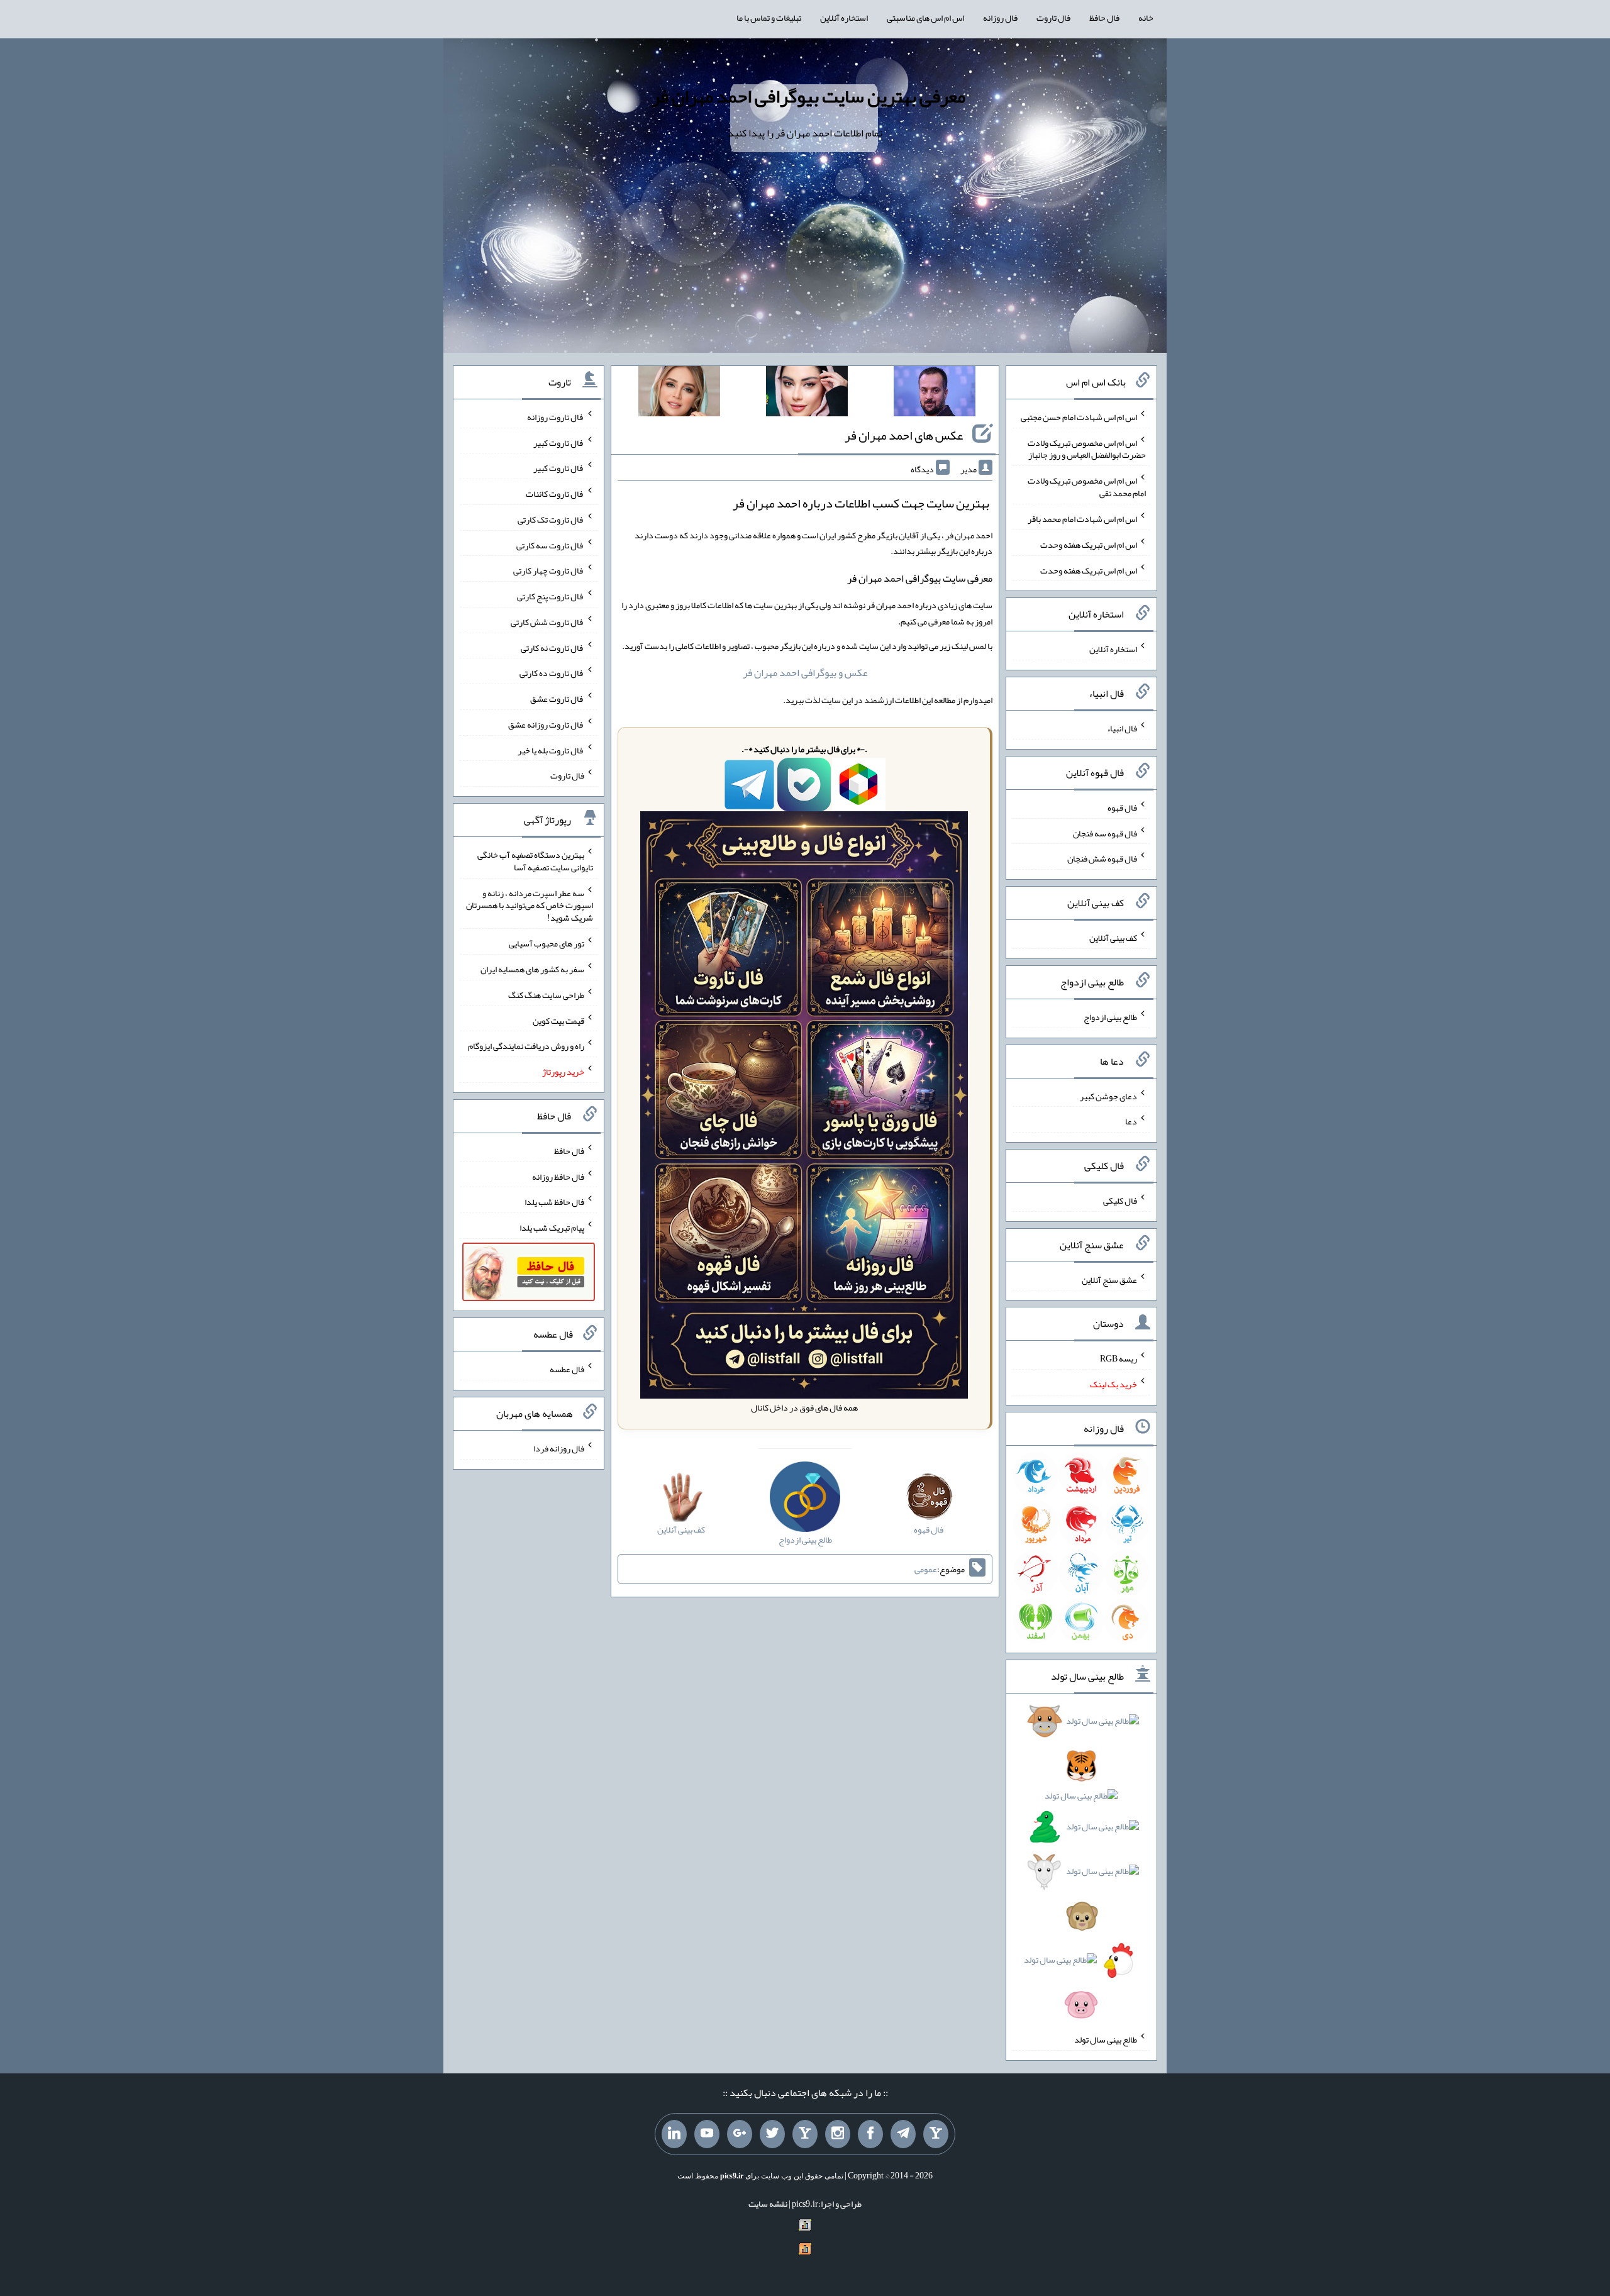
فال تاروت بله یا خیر (551, 750)
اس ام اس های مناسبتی (925, 18)
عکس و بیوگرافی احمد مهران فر (805, 673)
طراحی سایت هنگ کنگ (546, 995)
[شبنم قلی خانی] (679, 394)
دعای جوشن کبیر (1108, 1095)
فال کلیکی (1120, 1201)
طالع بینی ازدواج (1110, 1017)
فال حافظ (1104, 18)
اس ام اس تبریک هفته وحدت (1089, 545)
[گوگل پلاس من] (740, 2134)
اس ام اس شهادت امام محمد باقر (1082, 519)
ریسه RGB (1119, 1358)
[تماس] (805, 2134)
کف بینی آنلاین (1113, 938)
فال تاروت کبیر (559, 442)
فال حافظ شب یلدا (554, 1202)
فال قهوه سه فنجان (1105, 833)
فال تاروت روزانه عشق (546, 724)
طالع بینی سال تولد (1106, 2039)
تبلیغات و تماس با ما (769, 18)
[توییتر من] (772, 2134)
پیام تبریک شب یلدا (552, 1228)
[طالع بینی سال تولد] (1082, 1867)
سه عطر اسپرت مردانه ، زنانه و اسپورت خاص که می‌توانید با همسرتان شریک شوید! (530, 905)
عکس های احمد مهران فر (904, 435)
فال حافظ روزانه (558, 1176)
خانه (1146, 18)
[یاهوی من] (936, 2134)
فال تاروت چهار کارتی (549, 570)
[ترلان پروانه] (807, 394)
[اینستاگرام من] (838, 2134)
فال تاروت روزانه (556, 417)
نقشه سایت (768, 2204)
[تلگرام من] (903, 2134)
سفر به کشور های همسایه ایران (532, 969)
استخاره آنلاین (844, 18)
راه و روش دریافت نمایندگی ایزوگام (526, 1046)
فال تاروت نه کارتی (552, 647)
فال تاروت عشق (557, 699)
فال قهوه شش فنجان (1102, 858)
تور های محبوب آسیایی (547, 943)
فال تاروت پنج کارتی (551, 596)
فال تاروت (1053, 18)
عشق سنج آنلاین (1109, 1279)
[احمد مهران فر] (935, 394)
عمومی (926, 1569)
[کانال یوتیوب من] (707, 2134)
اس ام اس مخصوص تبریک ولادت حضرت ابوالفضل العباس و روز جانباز (1087, 448)
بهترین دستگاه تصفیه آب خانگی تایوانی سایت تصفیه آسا (535, 861)
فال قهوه (1122, 807)
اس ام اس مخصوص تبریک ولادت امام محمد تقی (1087, 487)
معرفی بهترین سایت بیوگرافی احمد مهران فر (808, 96)
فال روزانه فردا (559, 1448)
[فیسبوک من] (870, 2134)
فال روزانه (1000, 18)
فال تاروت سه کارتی (550, 545)
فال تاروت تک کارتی (551, 519)
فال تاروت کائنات (555, 494)
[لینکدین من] (674, 2134)
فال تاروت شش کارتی (547, 622)
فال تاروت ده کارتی (552, 673)
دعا (1131, 1121)
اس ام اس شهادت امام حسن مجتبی (1079, 417)
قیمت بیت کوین (558, 1020)
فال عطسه (567, 1369)
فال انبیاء (1122, 728)
